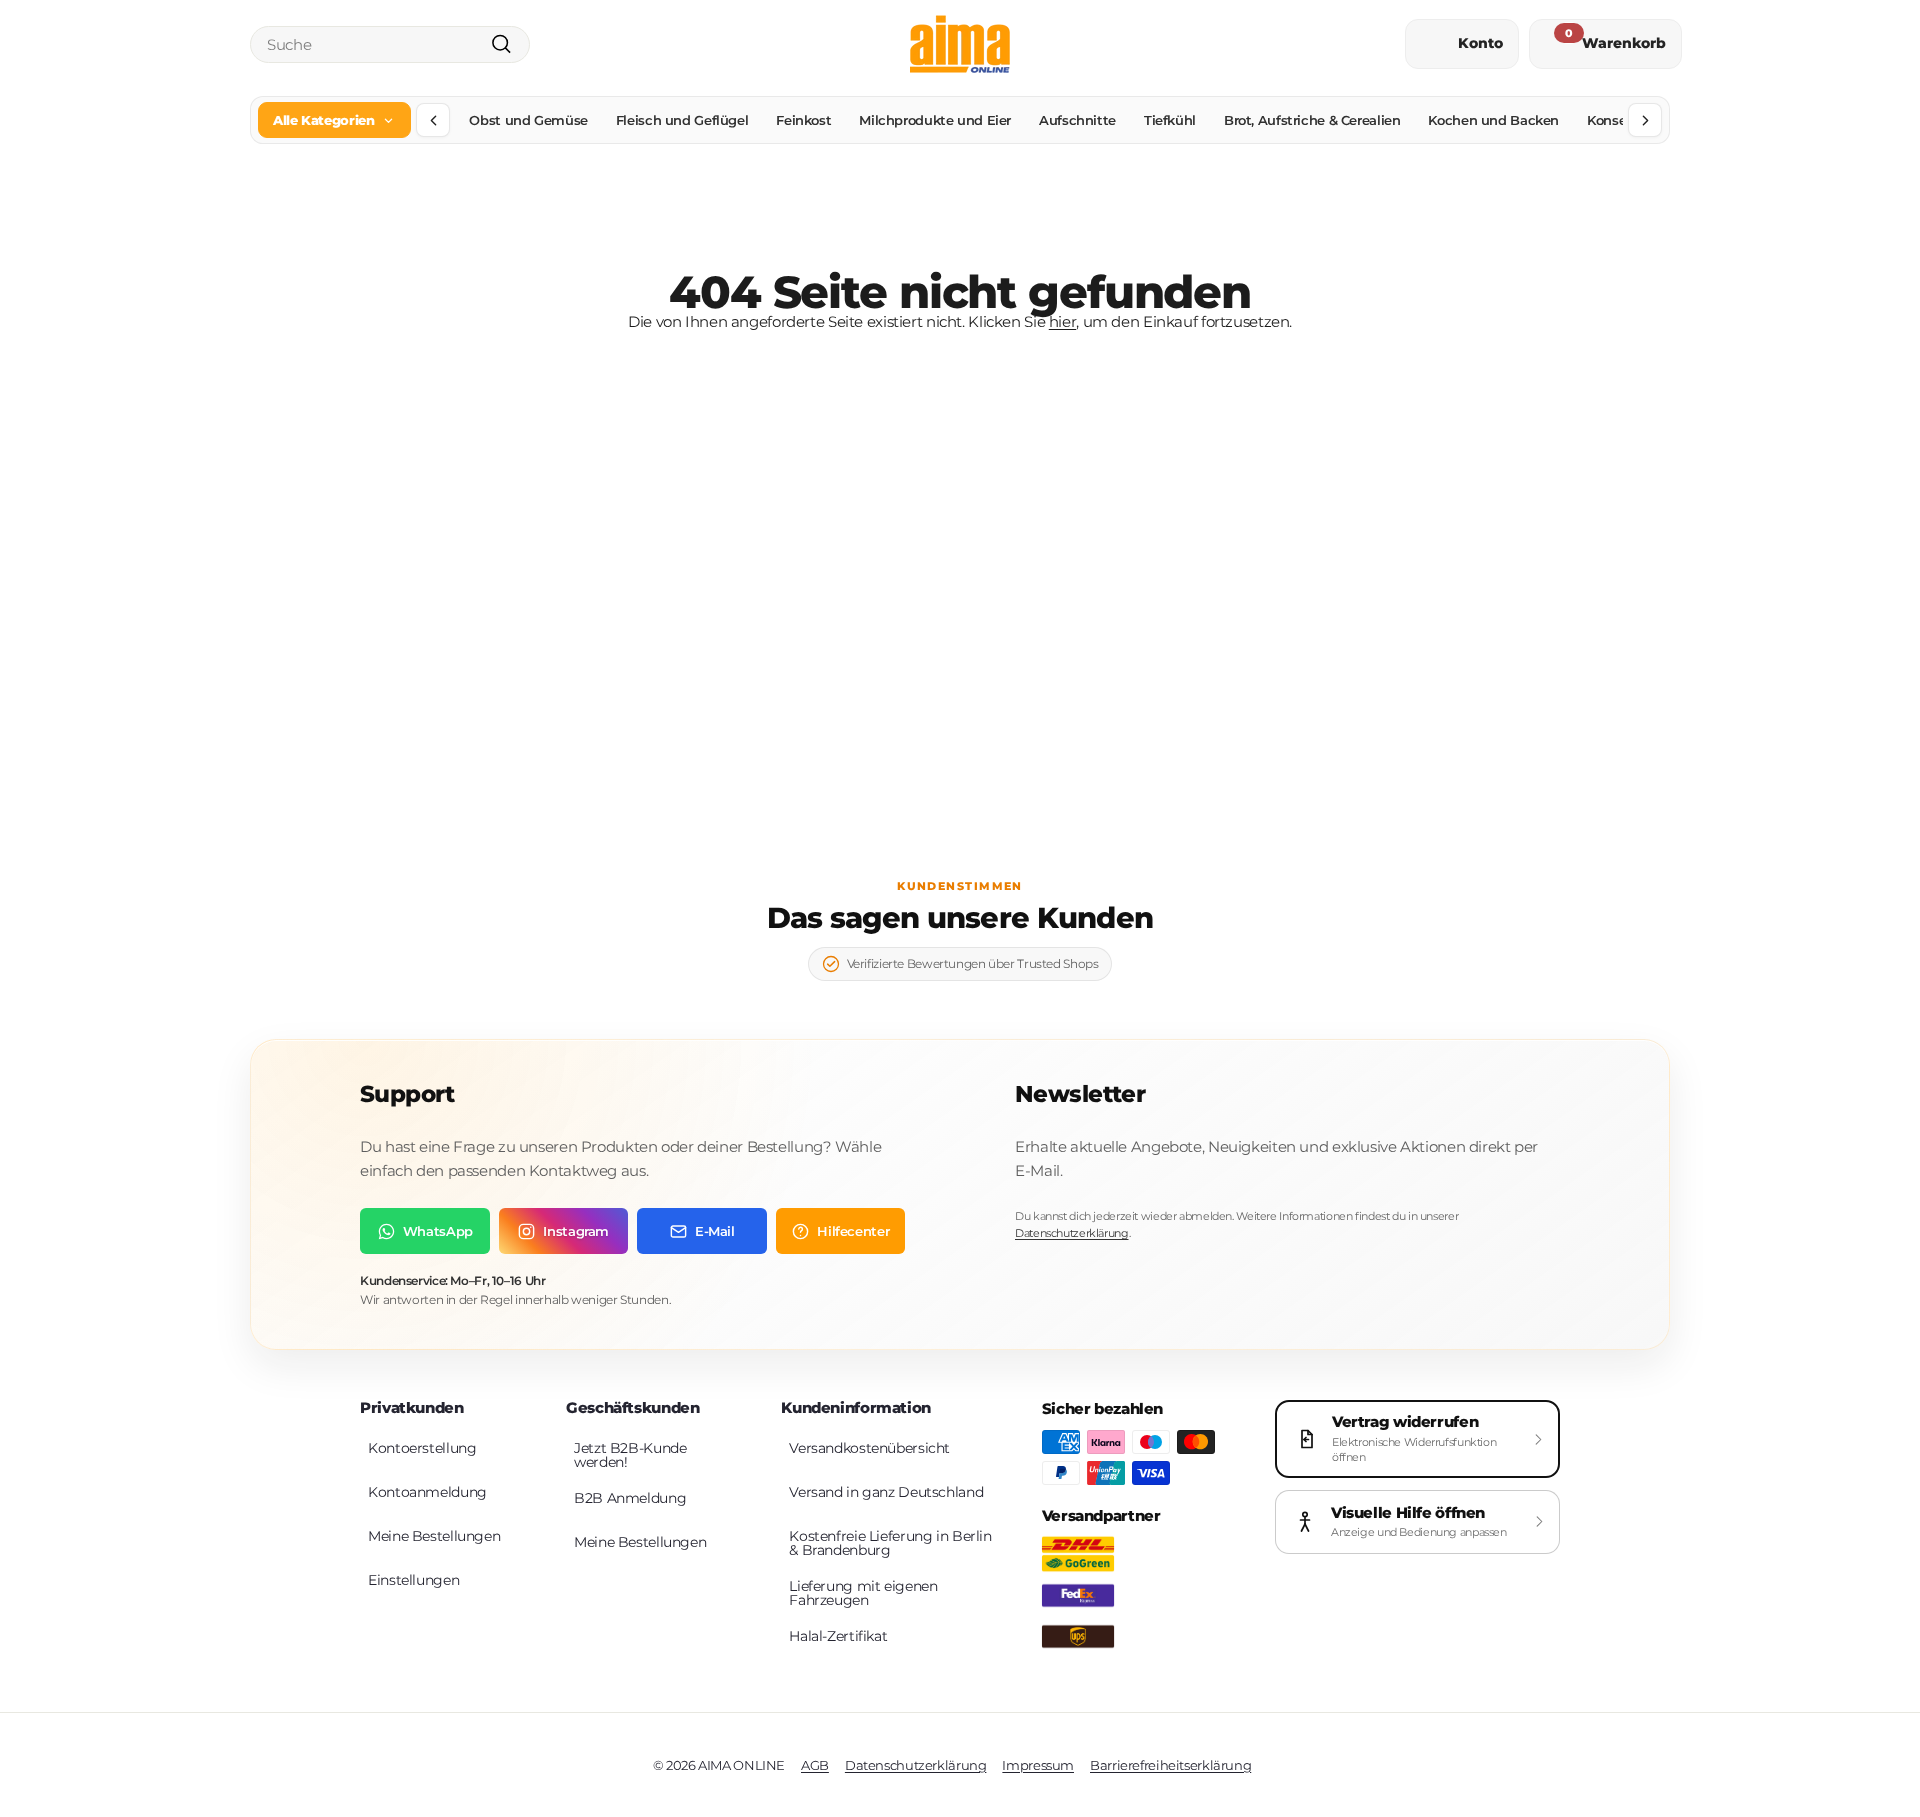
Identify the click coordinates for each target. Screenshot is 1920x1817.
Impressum (1038, 1765)
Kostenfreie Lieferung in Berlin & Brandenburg (890, 1543)
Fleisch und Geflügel (682, 120)
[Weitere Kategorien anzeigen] (1645, 120)
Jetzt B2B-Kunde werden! (630, 1455)
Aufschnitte (1077, 120)
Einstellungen (413, 1580)
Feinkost (803, 120)
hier (1063, 321)
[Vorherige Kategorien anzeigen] (433, 120)
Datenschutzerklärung (1072, 1233)
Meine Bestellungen (434, 1536)
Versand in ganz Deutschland (886, 1492)
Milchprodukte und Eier (935, 120)
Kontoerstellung (422, 1448)
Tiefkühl (1170, 120)
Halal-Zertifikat (838, 1636)
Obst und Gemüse (528, 120)
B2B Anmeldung (630, 1498)
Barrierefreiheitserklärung (1170, 1765)
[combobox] (390, 44)
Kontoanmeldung (427, 1492)
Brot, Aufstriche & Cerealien (1312, 120)
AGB (815, 1765)
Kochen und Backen (1493, 120)
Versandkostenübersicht (869, 1448)
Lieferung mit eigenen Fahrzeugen (863, 1593)
